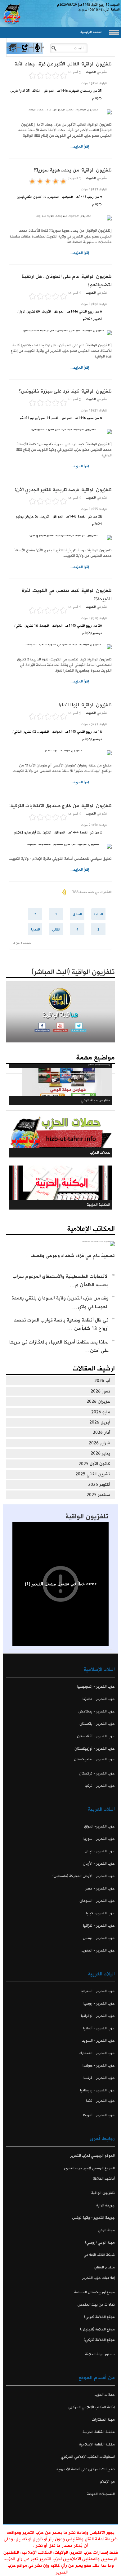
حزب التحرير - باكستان (97, 1724)
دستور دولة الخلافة (100, 2354)
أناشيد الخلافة (104, 2179)
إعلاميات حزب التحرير (99, 2278)
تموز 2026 (100, 1391)
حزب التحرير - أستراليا (98, 1991)
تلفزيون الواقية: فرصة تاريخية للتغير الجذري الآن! (63, 490)
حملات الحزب (105, 2395)
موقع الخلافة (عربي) (99, 2317)
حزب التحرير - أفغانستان (96, 1736)
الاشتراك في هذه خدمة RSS (92, 892)
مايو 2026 (101, 1412)
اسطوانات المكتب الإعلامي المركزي (88, 2457)
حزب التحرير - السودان (97, 1901)
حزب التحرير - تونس (99, 1938)
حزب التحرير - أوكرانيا (98, 2016)
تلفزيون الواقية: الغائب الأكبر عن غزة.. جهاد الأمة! (63, 64)
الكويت (91, 72)
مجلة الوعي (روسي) (100, 2243)
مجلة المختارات (103, 2420)
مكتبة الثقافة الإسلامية (97, 2444)
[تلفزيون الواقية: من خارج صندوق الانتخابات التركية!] (60, 846)
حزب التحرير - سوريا (99, 1839)
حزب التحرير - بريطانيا (97, 2090)
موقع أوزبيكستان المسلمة (94, 2292)
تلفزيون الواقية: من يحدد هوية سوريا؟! (73, 170)
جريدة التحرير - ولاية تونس (93, 2218)
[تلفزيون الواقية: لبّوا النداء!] (60, 753)
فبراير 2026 (99, 1443)
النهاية (35, 930)
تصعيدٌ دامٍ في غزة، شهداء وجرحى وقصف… (70, 1256)
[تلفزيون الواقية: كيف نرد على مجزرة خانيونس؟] (60, 432)
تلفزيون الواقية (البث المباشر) (73, 972)
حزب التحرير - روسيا (99, 2003)
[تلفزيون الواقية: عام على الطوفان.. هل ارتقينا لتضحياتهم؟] (60, 333)
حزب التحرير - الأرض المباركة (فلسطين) (84, 1876)
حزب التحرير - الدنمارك (97, 2053)
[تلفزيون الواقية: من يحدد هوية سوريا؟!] (60, 218)
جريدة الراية (105, 2205)
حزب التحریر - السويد (98, 2041)
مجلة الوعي (106, 2230)
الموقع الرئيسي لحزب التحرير (93, 2156)
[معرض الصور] (12, 53)
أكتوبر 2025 (99, 1485)
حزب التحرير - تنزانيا (99, 1926)
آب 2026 (102, 1381)
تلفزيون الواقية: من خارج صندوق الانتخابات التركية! (60, 806)
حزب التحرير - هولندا (99, 2065)
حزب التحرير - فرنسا (99, 2078)
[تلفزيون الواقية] (25, 53)
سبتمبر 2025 (98, 1495)
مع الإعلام (107, 2482)
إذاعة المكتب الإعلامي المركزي (92, 2407)
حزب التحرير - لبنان (100, 1851)
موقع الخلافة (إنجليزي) (97, 2329)
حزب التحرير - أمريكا (99, 2115)
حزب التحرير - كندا (100, 2101)
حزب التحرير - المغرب (98, 1950)
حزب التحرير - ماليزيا (99, 1699)
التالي (56, 930)
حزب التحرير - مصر (100, 1888)
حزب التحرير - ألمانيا (99, 2028)
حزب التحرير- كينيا (100, 1913)
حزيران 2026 (98, 1401)
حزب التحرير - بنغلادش (97, 1711)
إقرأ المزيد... (80, 147)
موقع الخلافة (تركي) (99, 2340)
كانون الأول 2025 (94, 1464)
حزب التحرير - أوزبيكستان (95, 1749)
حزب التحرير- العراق (99, 1826)
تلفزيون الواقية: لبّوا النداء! (85, 705)
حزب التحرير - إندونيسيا (96, 1687)
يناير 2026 (100, 1453)
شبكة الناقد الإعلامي (99, 2255)
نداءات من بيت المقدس (96, 2305)
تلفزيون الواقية (87, 1517)
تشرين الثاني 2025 (93, 1474)
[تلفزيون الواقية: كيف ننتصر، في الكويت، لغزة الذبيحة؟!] (60, 647)
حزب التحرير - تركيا (100, 1786)
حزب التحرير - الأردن (99, 1864)
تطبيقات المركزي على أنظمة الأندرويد (85, 2469)
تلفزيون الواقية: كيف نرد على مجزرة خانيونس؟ (65, 391)
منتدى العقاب (104, 2267)
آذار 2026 (101, 1432)
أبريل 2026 (100, 1422)
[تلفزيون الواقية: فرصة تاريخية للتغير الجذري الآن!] (60, 538)
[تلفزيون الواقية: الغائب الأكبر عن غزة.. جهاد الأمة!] (60, 112)
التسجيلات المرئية (101, 2494)
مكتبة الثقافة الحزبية (99, 2432)
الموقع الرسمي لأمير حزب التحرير (89, 2168)
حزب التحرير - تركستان (97, 1773)
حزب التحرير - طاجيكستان (94, 1759)
